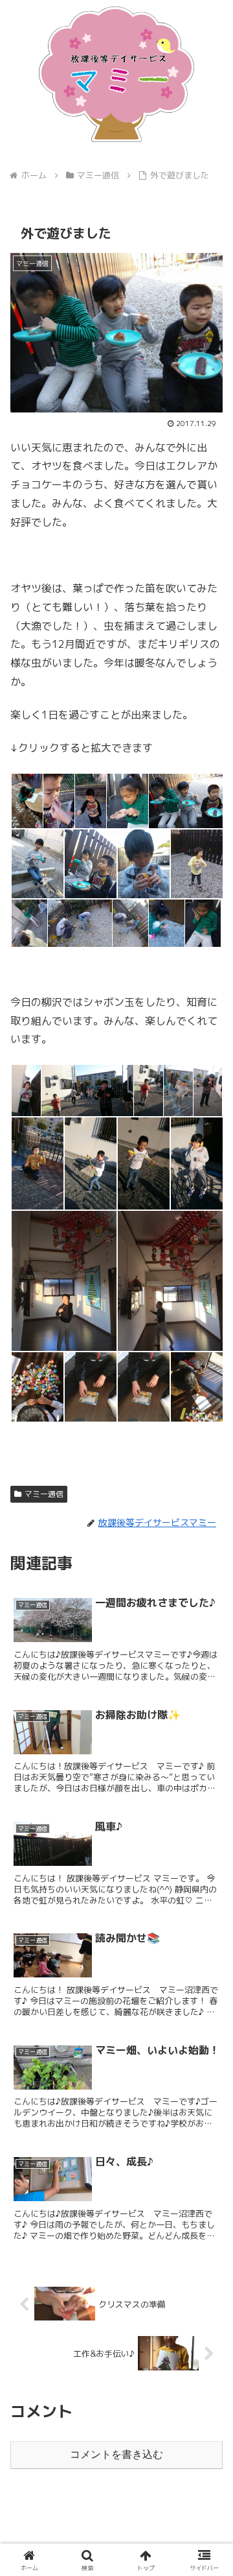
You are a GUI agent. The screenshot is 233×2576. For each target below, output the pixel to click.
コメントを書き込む (116, 2454)
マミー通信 (44, 1494)
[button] (208, 1980)
